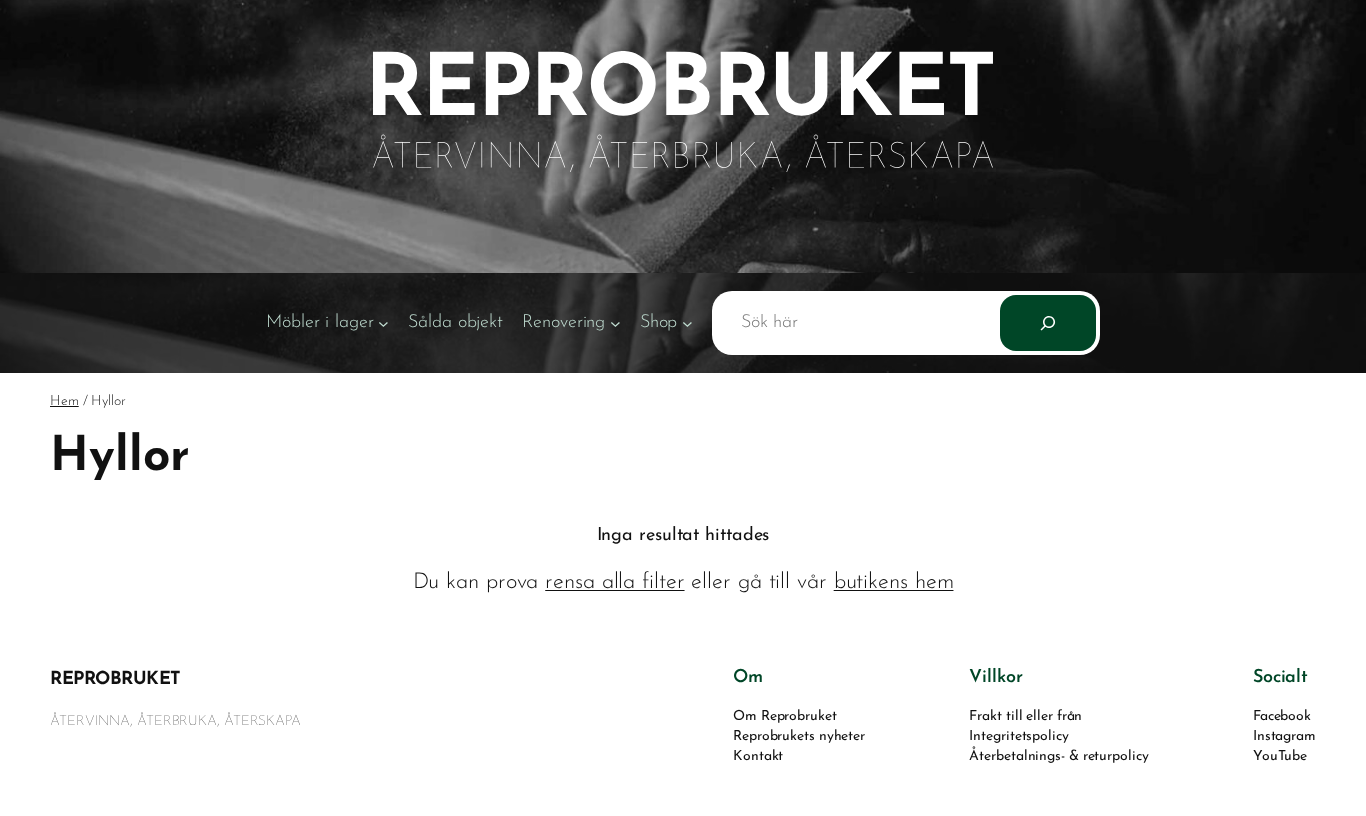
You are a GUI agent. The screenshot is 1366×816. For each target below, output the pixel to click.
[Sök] (1048, 323)
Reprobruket (115, 680)
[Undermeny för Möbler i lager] (383, 323)
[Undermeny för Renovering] (615, 323)
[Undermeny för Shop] (687, 323)
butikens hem (894, 582)
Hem (64, 401)
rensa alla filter (614, 582)
